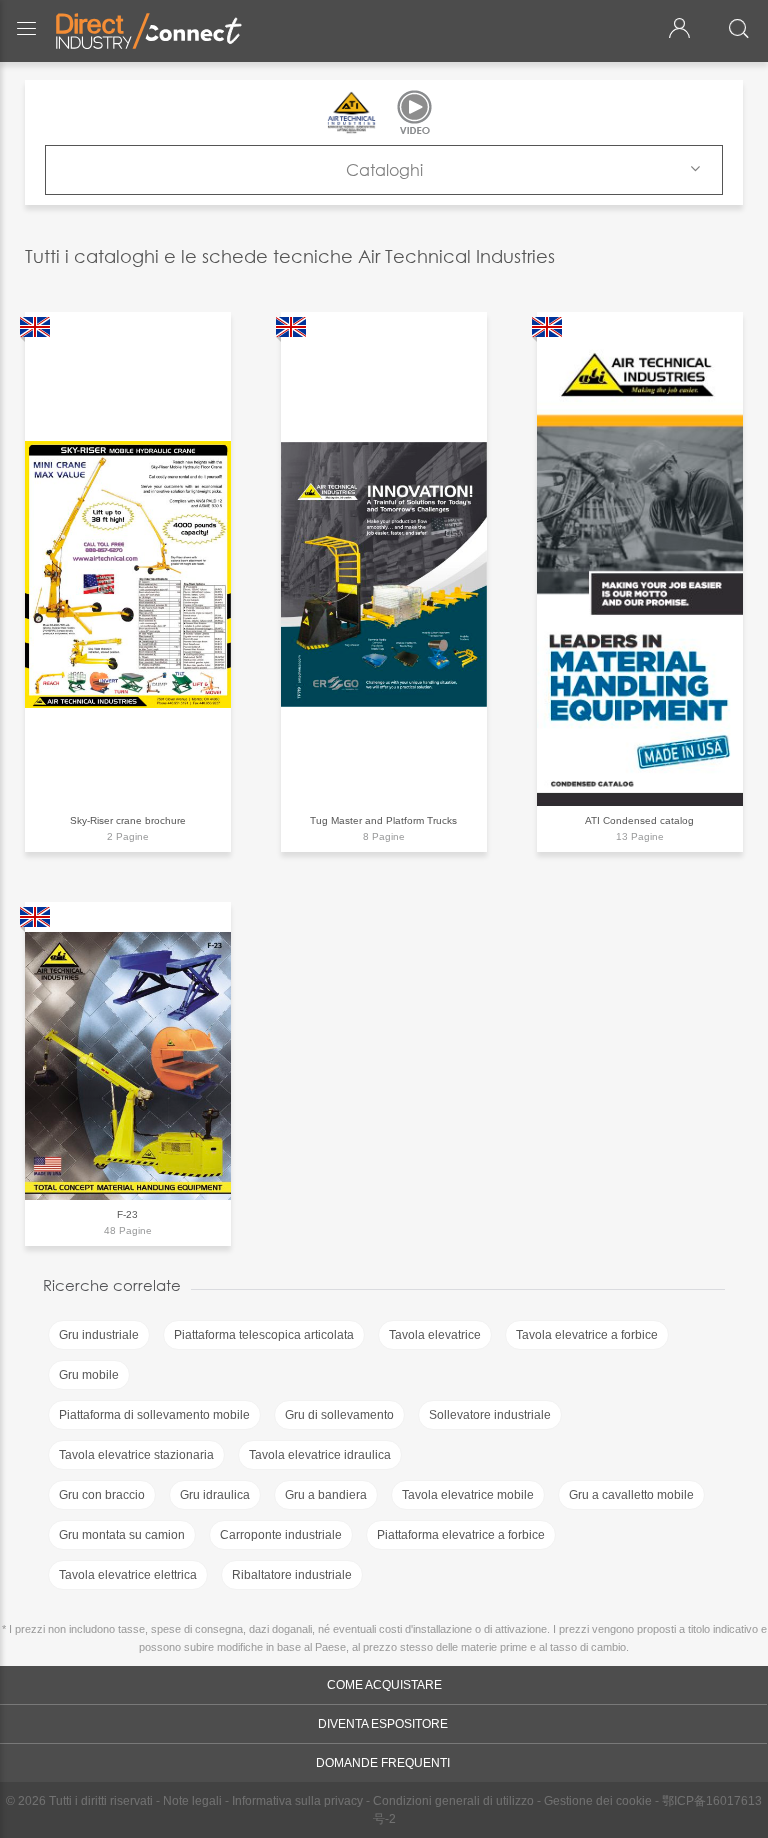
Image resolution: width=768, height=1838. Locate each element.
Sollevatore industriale (490, 1415)
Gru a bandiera (326, 1495)
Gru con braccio (102, 1495)
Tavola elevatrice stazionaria (136, 1455)
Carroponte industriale (281, 1535)
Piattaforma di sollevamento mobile (154, 1415)
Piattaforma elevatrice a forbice (461, 1535)
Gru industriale (99, 1335)
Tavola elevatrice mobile (468, 1495)
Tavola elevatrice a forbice (587, 1335)
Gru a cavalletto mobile (631, 1495)
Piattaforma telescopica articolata (264, 1335)
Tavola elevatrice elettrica (128, 1575)
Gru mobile (89, 1375)
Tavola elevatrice (435, 1335)
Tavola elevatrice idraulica (320, 1455)
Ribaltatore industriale (292, 1575)
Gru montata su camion (122, 1535)
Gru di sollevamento (339, 1415)
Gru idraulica (215, 1495)
